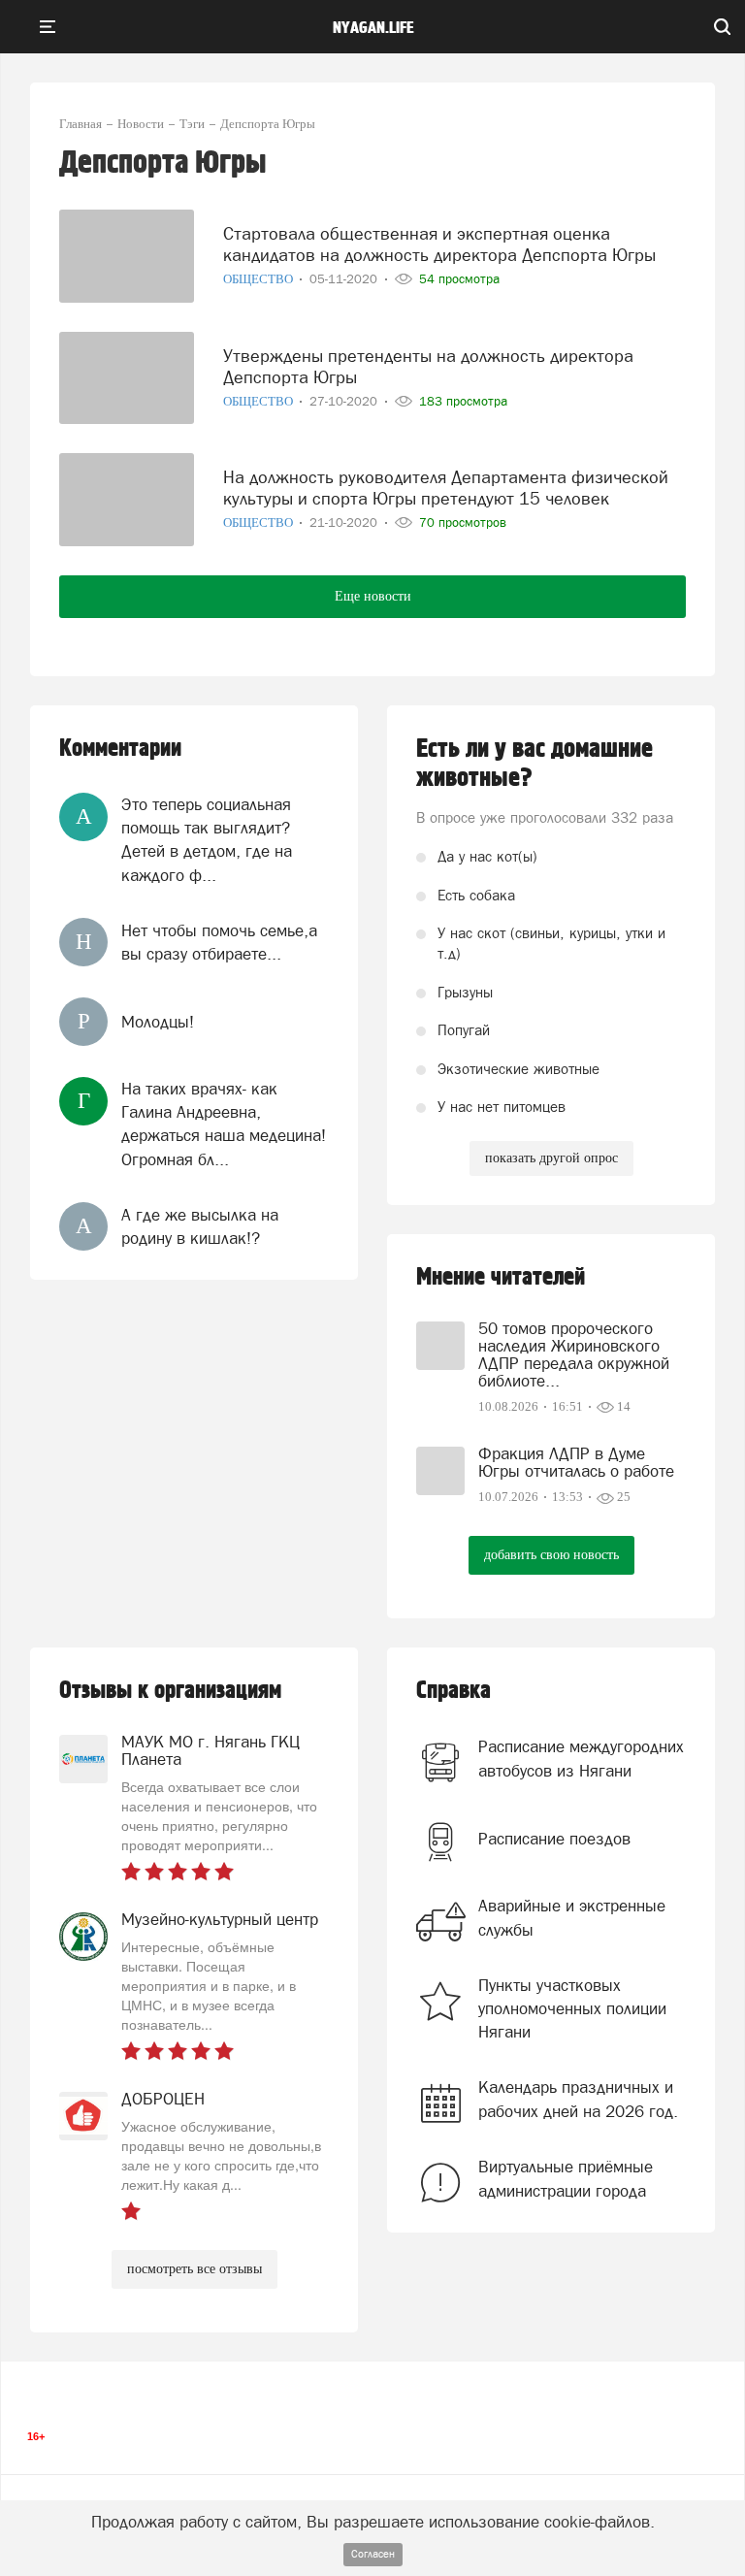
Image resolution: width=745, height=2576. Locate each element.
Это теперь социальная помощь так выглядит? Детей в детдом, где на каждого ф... (207, 840)
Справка (453, 1691)
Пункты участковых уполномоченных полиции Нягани (572, 2009)
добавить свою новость (551, 1555)
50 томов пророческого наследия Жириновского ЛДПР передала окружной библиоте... (574, 1354)
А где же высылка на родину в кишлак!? (200, 1226)
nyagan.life (373, 28)
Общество (259, 279)
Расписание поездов (554, 1839)
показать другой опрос (551, 1158)
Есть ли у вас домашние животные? (534, 764)
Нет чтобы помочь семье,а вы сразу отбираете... (219, 942)
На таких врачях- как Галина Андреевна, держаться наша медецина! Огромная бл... (224, 1124)
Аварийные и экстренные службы (572, 1917)
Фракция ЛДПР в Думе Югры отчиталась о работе (576, 1462)
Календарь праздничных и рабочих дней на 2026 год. (578, 2099)
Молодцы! (158, 1022)
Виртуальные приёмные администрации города (566, 2178)
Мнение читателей (501, 1277)
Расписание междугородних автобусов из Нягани (581, 1758)
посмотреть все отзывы (194, 2269)
